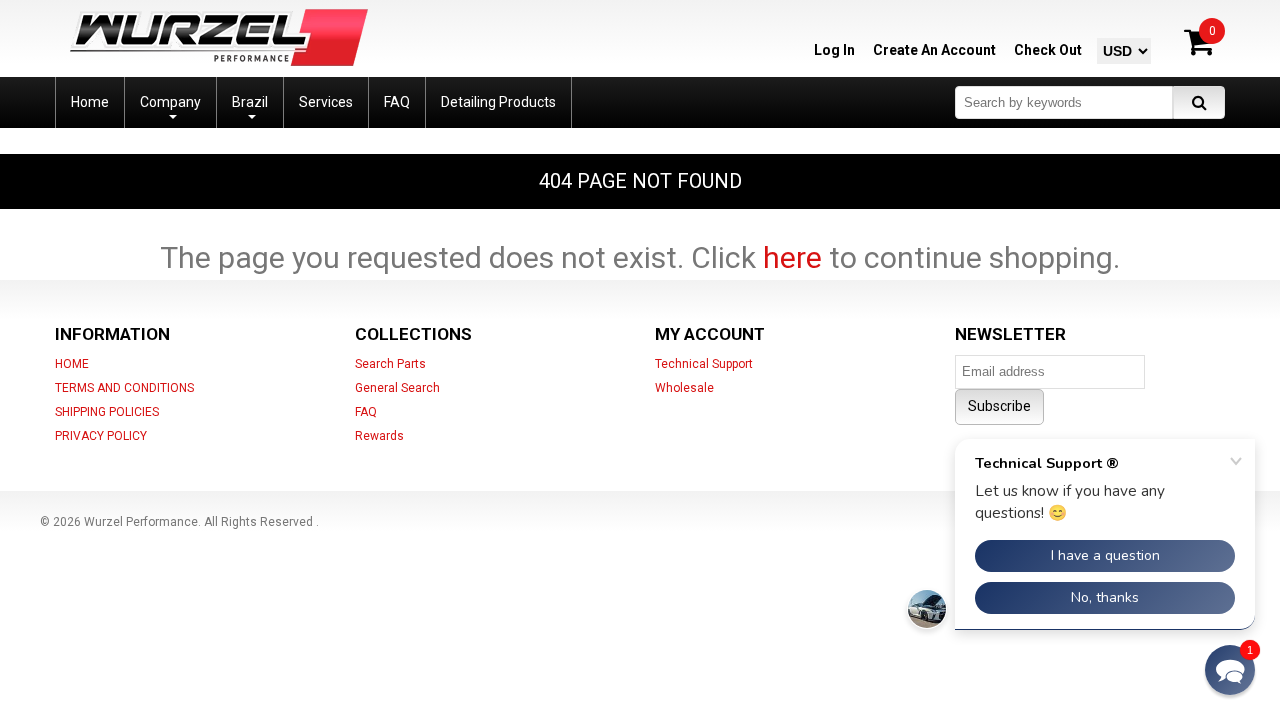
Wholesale (684, 388)
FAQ (366, 412)
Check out (1048, 50)
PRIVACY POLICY (101, 436)
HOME (72, 364)
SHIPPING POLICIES (107, 412)
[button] (1230, 670)
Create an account (934, 50)
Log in (834, 50)
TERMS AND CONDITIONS (124, 388)
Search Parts (390, 364)
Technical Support (704, 364)
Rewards (379, 436)
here (792, 257)
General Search (397, 388)
